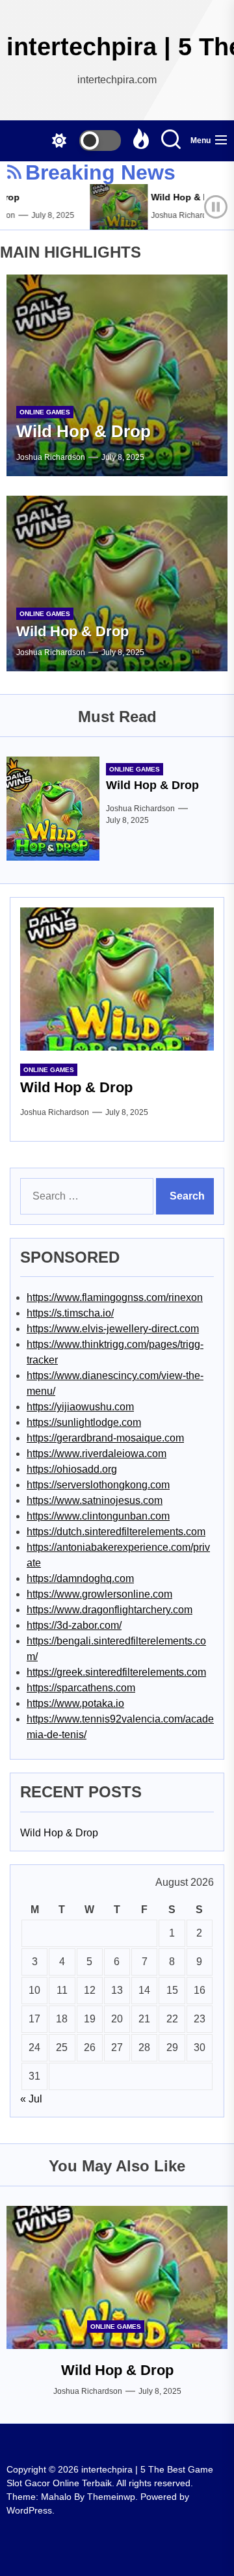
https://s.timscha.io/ (70, 1313)
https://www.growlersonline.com (99, 1594)
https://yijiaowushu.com (80, 1407)
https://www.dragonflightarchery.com (110, 1610)
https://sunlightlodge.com (84, 1422)
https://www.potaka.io (75, 1703)
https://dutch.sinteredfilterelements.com (116, 1532)
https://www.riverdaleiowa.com (97, 1454)
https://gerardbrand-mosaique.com (105, 1438)
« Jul (31, 2099)
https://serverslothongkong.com (98, 1485)
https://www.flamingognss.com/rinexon (115, 1297)
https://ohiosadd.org (72, 1469)
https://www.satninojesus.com (95, 1500)
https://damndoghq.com (80, 1578)
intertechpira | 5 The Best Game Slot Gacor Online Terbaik (117, 47)
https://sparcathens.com (81, 1688)
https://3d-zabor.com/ (74, 1625)
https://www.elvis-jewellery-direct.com (113, 1329)
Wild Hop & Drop (180, 197)
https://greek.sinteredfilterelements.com (116, 1672)
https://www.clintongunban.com (98, 1516)
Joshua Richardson (177, 215)
